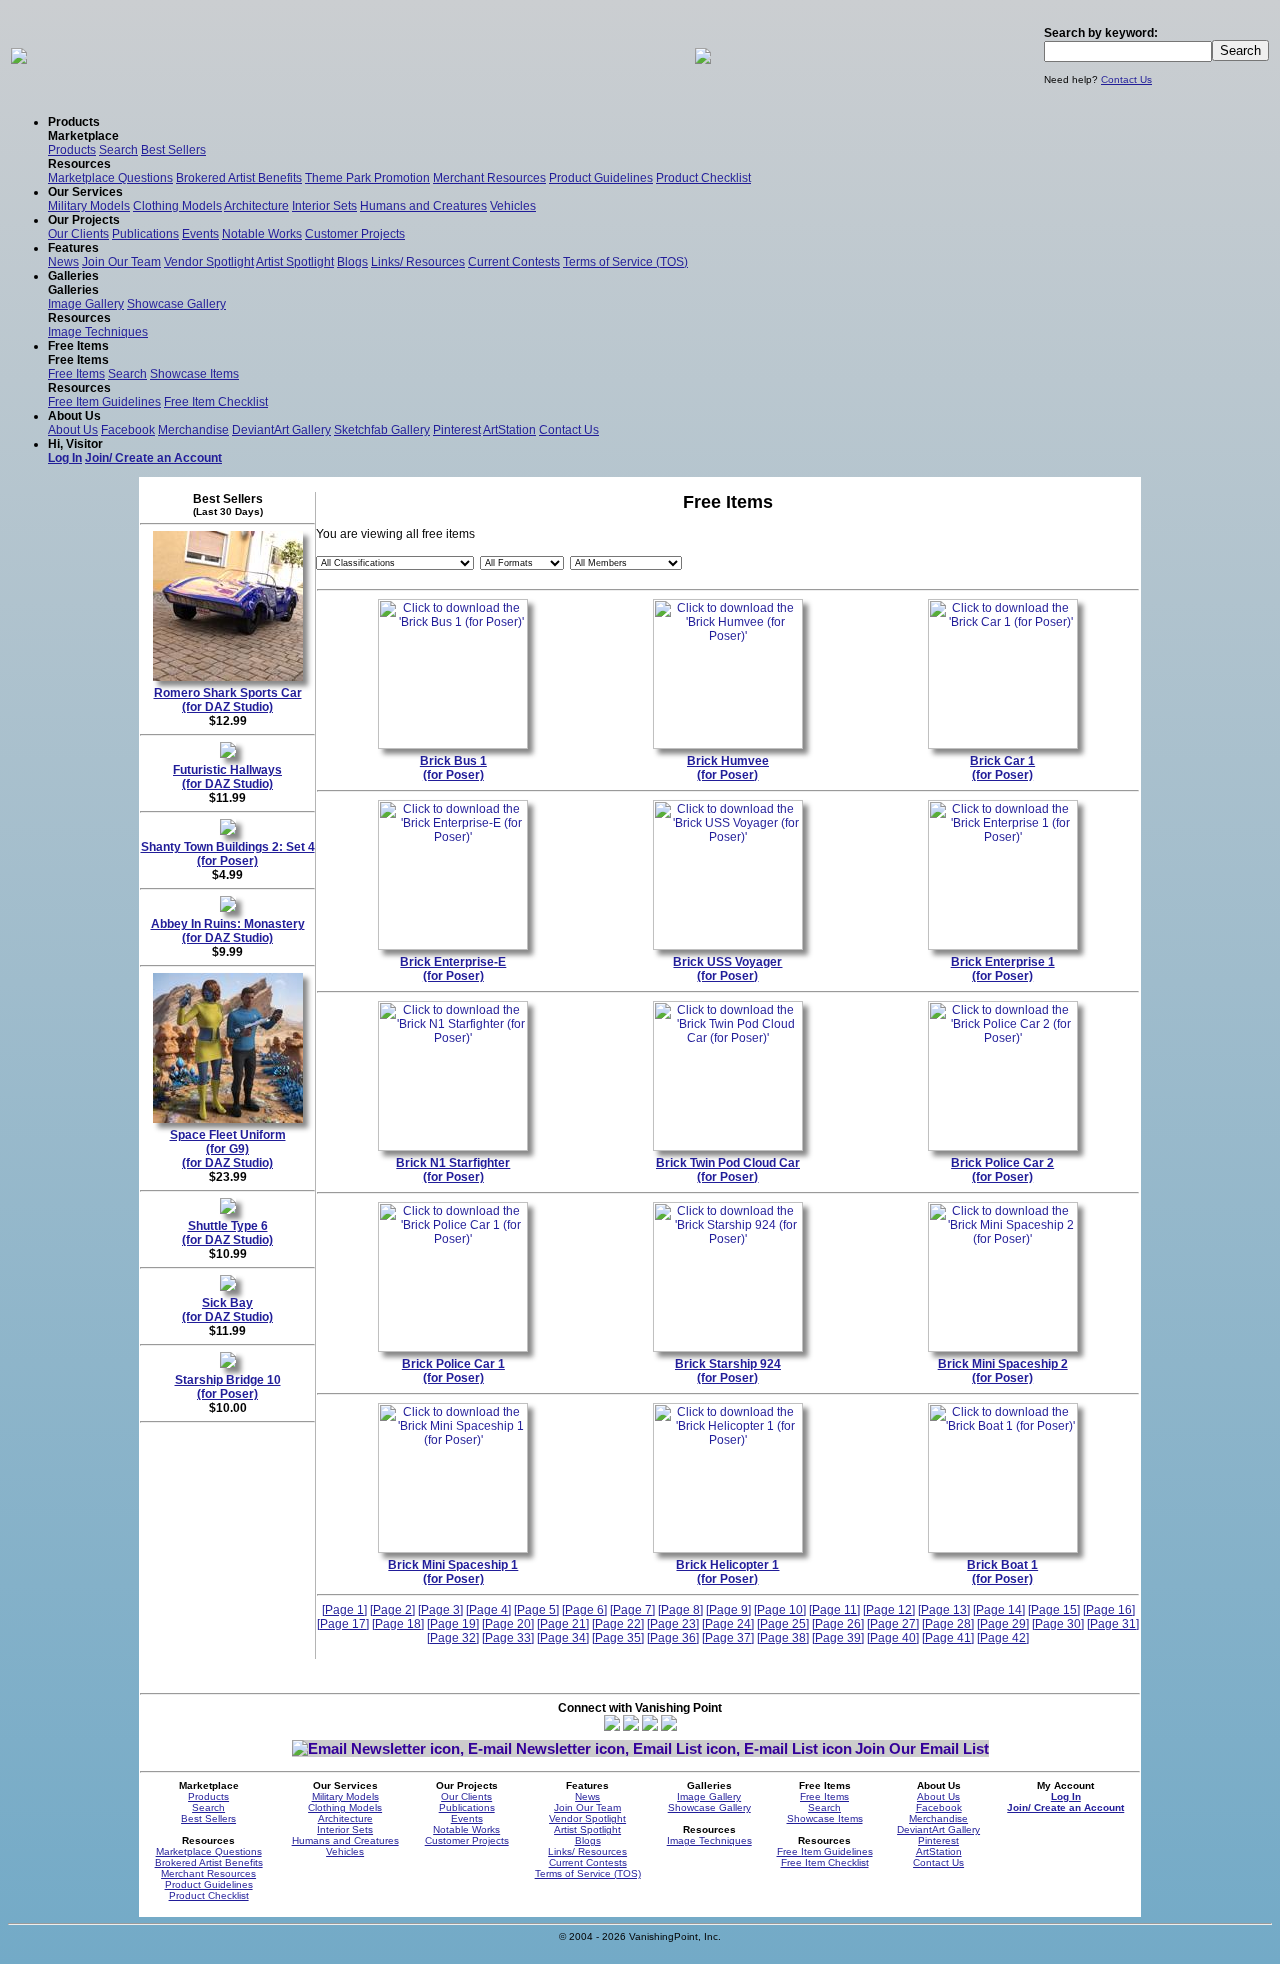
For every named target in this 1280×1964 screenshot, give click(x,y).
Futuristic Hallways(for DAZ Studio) (227, 777)
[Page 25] (783, 1624)
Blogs (352, 262)
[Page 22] (618, 1624)
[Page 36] (673, 1638)
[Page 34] (563, 1638)
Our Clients (78, 234)
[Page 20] (508, 1624)
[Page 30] (1058, 1624)
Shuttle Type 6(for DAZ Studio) (227, 1233)
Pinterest (457, 430)
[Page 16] (1109, 1610)
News (63, 262)
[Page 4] (488, 1610)
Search (118, 150)
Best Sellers (173, 150)
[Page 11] (834, 1610)
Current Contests (514, 262)
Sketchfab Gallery (382, 430)
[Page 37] (728, 1638)
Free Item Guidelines (104, 402)
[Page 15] (1054, 1610)
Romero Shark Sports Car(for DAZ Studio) (228, 700)
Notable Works (262, 234)
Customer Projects (355, 234)
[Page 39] (838, 1638)
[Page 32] (453, 1638)
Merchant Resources (489, 178)
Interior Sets (324, 206)
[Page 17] (343, 1624)
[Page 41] (948, 1638)
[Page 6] (584, 1610)
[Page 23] (673, 1624)
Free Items (76, 374)
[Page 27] (893, 1624)
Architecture (256, 206)
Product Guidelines (601, 178)
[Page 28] (948, 1624)
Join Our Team (121, 262)
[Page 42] (1003, 1638)
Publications (145, 234)
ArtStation (509, 430)
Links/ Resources (418, 262)
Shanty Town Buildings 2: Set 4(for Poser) (228, 854)
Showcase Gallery (176, 304)
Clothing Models (177, 206)
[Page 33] (508, 1638)
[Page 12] (889, 1610)
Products (72, 150)
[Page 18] (398, 1624)
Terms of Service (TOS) (625, 262)
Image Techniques (98, 332)
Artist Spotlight (295, 262)
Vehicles (513, 206)
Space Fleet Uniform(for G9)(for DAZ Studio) (228, 1149)
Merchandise (193, 430)
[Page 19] (453, 1624)
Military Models (89, 206)
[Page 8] (680, 1610)
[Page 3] (440, 1610)
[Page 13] (944, 1610)
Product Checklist (703, 178)
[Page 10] (780, 1610)
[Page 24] (728, 1624)
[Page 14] (999, 1610)
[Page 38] (783, 1638)
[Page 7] (632, 1610)
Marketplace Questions (110, 178)
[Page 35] (618, 1638)
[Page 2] (392, 1610)
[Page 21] (563, 1624)
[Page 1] (344, 1610)
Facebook (128, 430)
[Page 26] (838, 1624)
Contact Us (1126, 79)
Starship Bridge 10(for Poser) (228, 1387)
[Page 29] (1003, 1624)
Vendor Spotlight (209, 262)
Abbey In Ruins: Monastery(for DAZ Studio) (228, 931)
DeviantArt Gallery (281, 430)
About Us (73, 430)
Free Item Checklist (216, 402)
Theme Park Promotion (367, 178)
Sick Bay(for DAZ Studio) (227, 1310)
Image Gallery (86, 304)
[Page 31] (1113, 1624)
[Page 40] (893, 1638)
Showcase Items (194, 374)
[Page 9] (728, 1610)
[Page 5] (536, 1610)
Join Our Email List (922, 1748)
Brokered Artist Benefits (239, 178)
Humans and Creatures (423, 206)
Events (200, 234)
